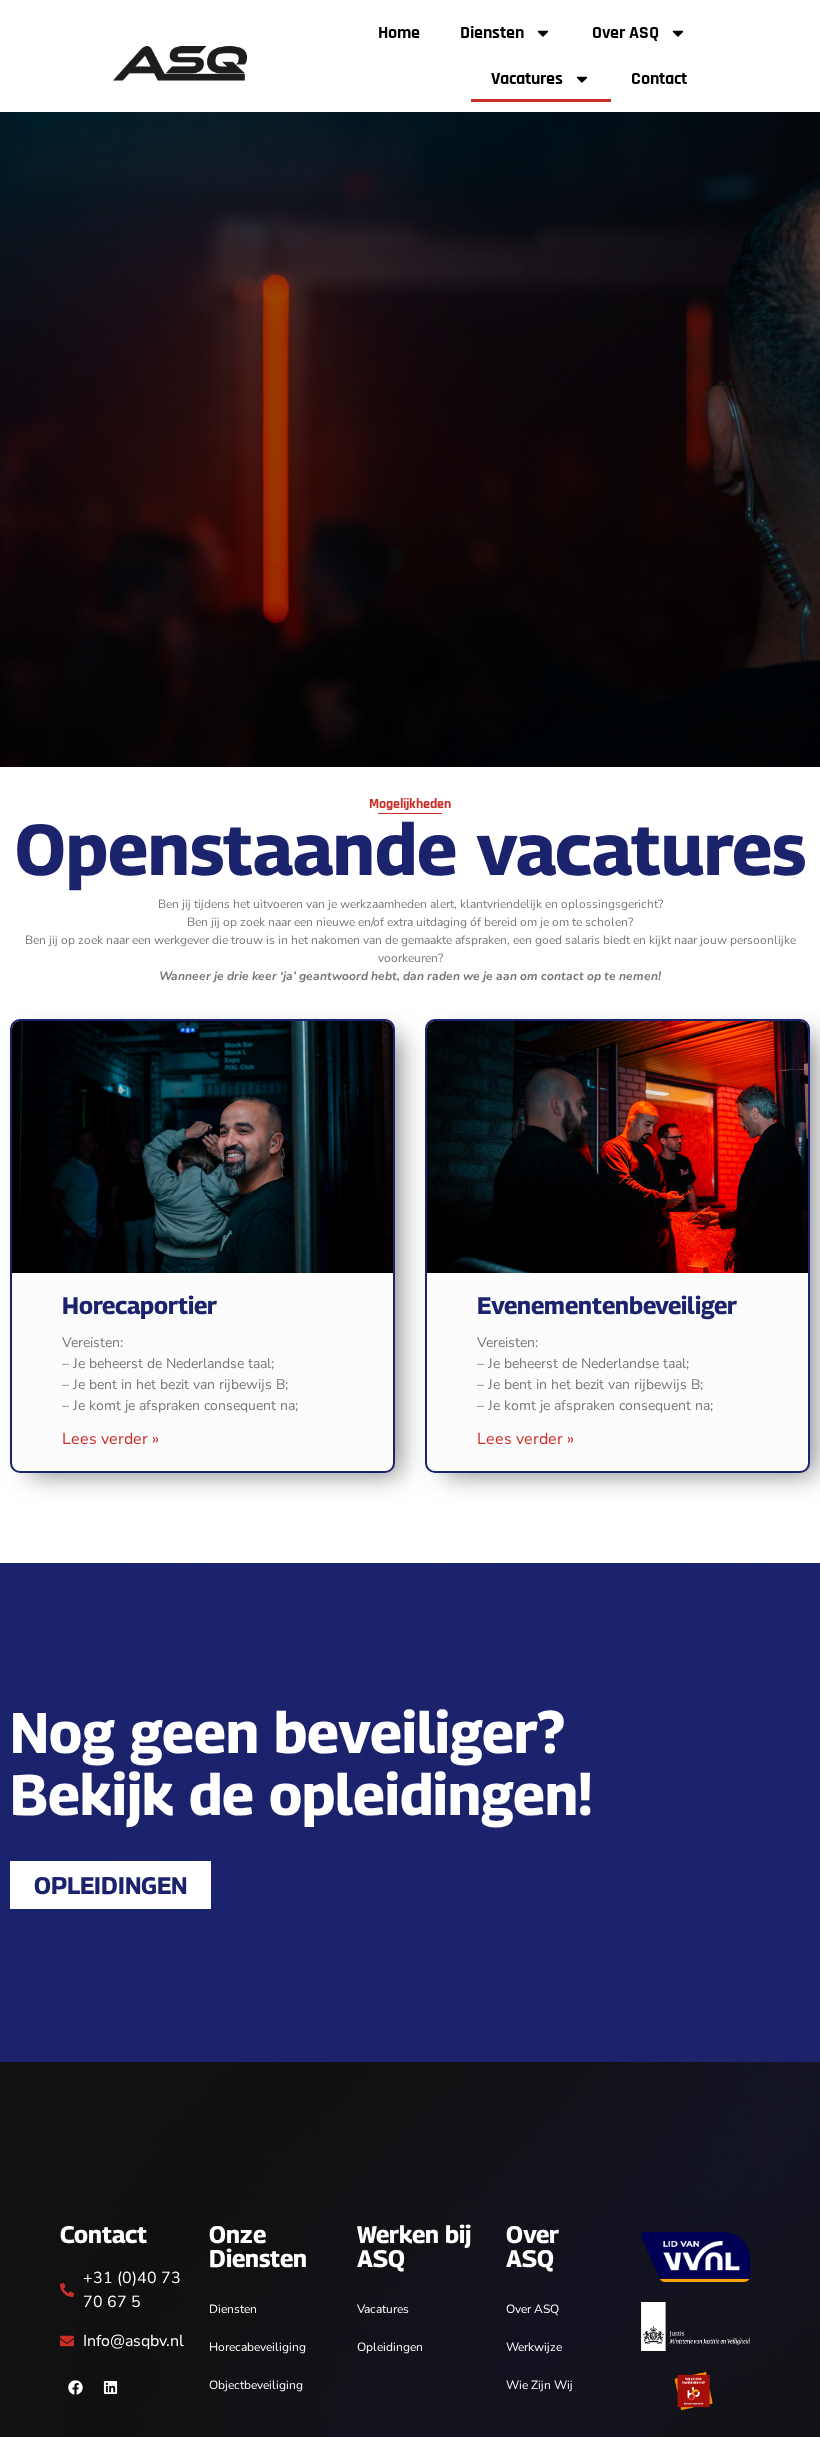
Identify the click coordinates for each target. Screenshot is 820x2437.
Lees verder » (110, 1439)
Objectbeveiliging (256, 2385)
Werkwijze (534, 2347)
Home (399, 32)
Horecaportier (139, 1305)
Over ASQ (625, 32)
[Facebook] (75, 2388)
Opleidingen (390, 2347)
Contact (659, 78)
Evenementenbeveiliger (607, 1305)
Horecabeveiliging (257, 2347)
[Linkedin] (110, 2388)
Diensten (492, 32)
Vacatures (527, 78)
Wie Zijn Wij (539, 2385)
